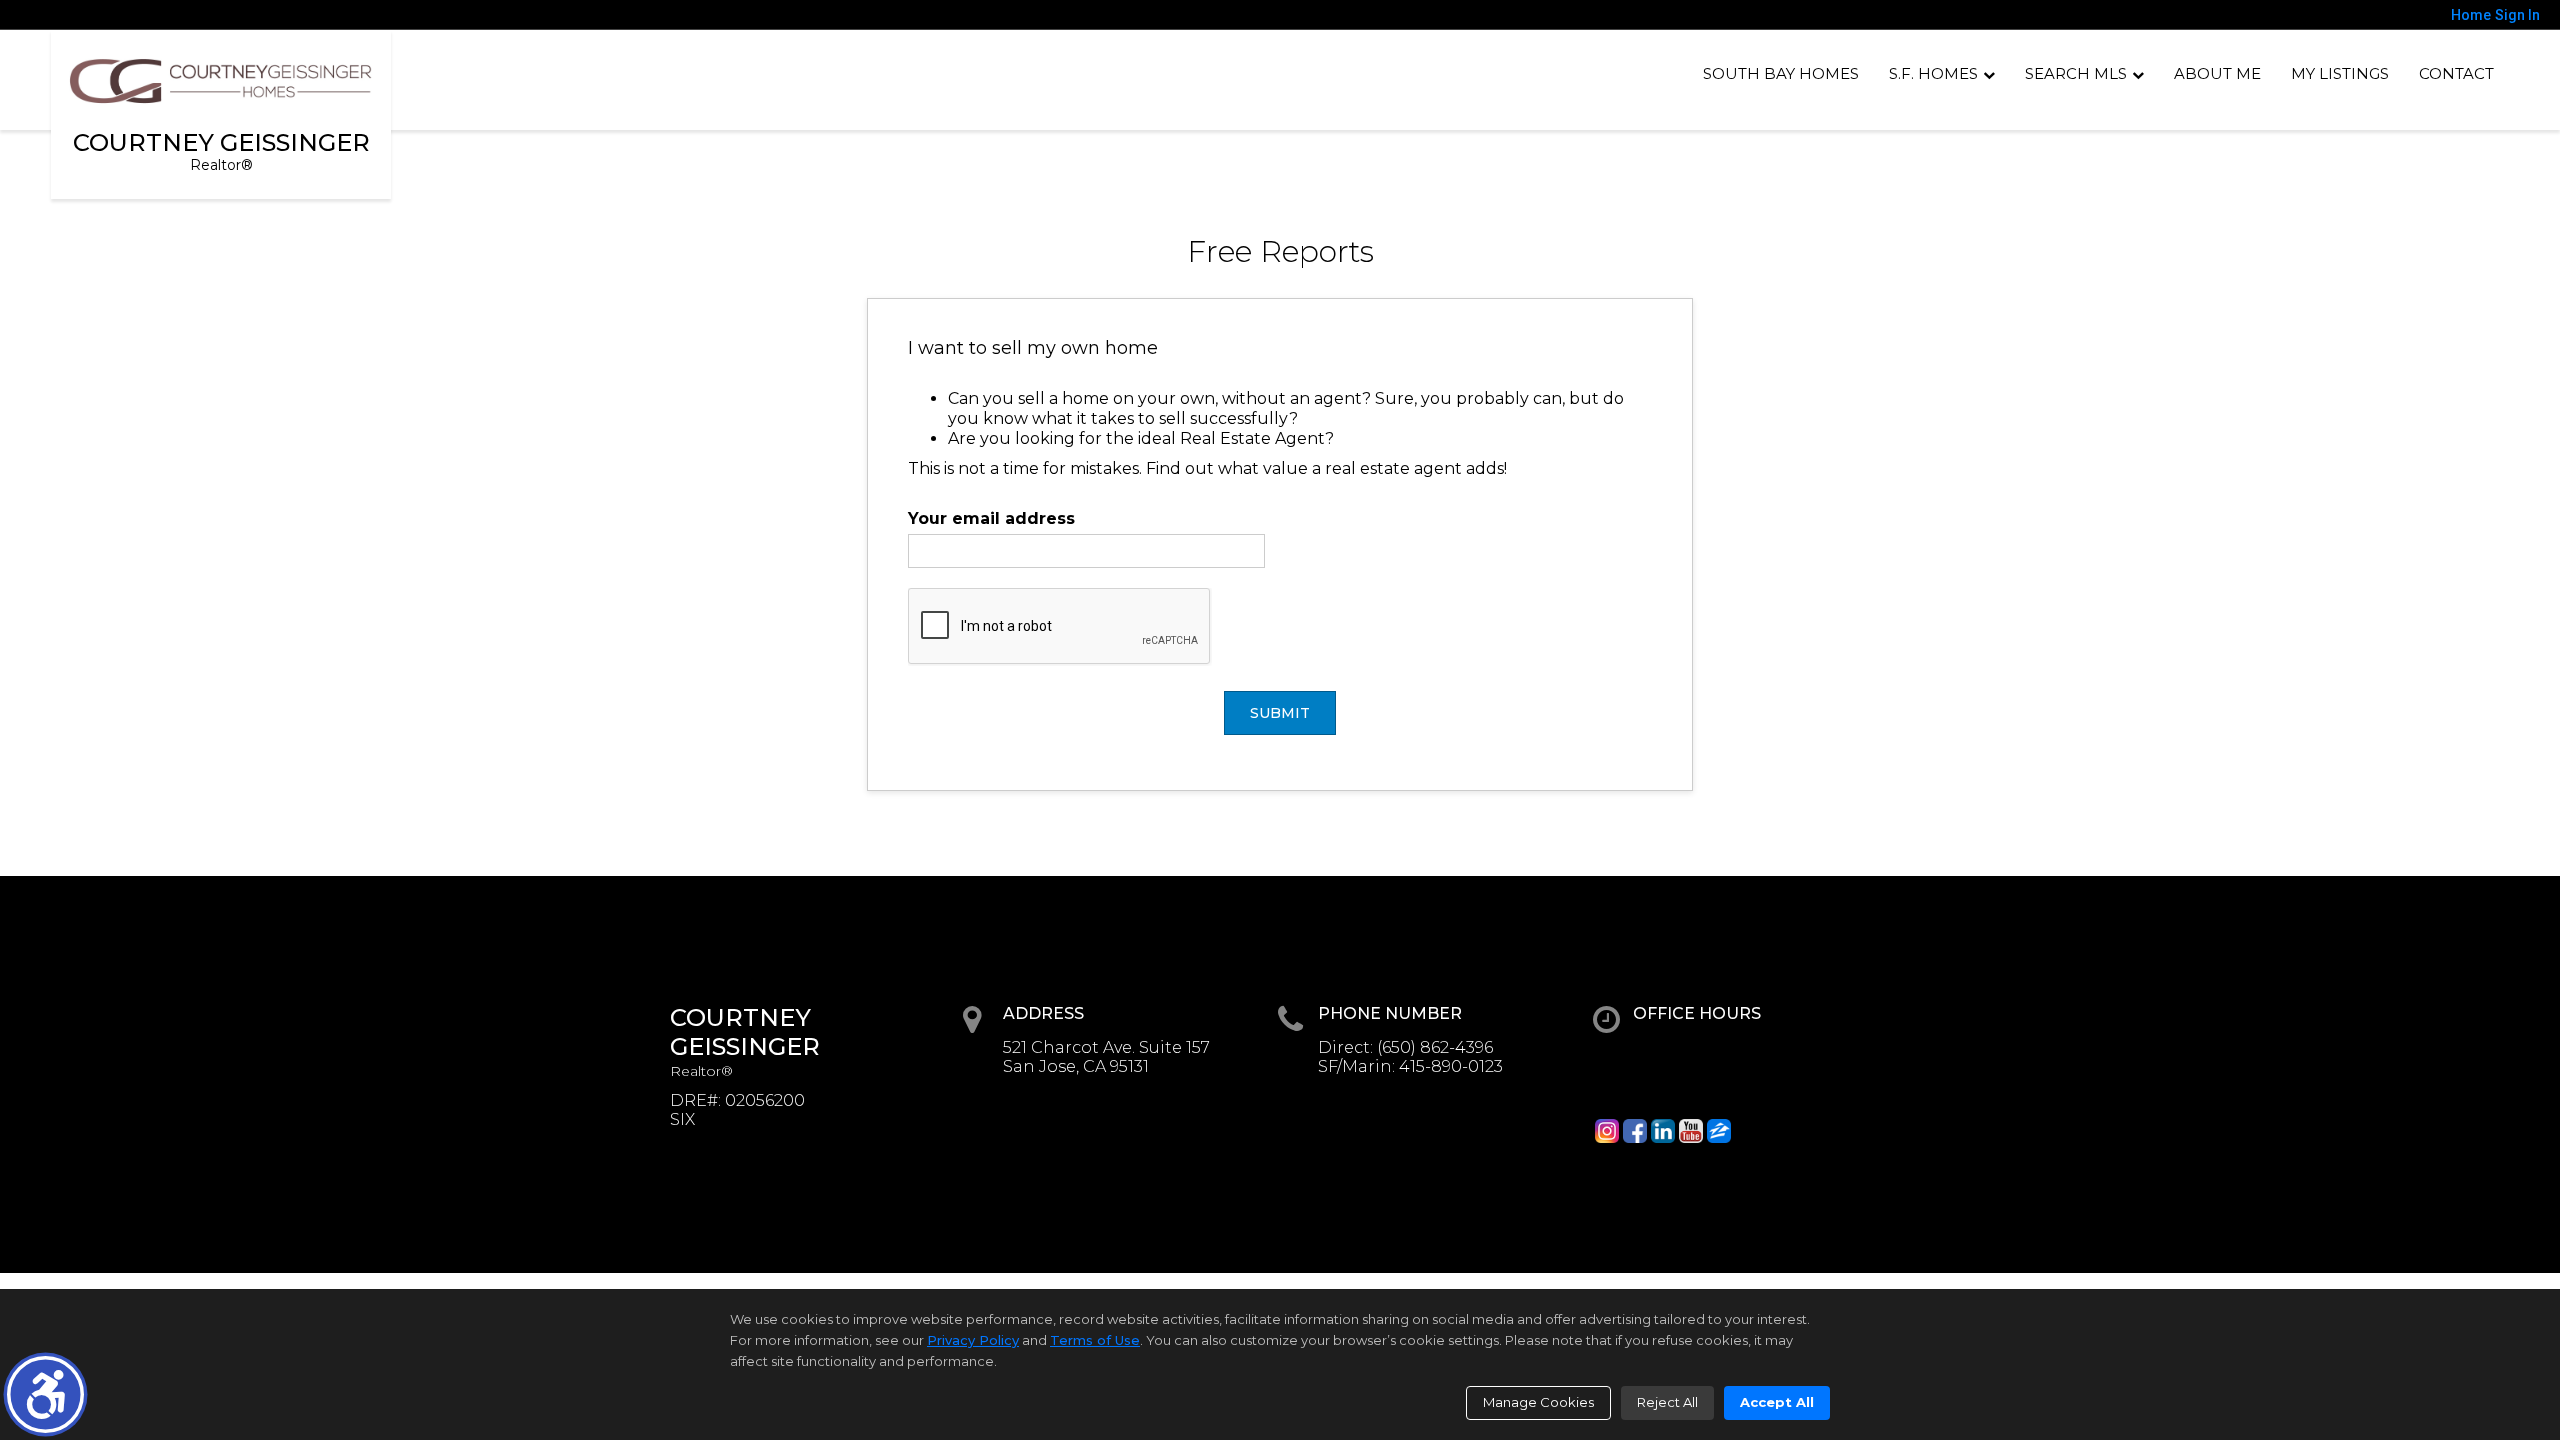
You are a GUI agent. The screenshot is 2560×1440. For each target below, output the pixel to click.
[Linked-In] (1663, 1131)
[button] (45, 1394)
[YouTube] (1691, 1131)
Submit (1280, 713)
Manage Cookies (1538, 1402)
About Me (2217, 73)
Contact (2456, 73)
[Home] (221, 81)
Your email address (991, 518)
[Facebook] (1635, 1131)
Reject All (1667, 1402)
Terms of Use (1095, 1340)
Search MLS (2076, 73)
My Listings (2340, 73)
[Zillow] (1719, 1131)
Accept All (1777, 1402)
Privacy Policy (973, 1340)
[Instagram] (1607, 1131)
